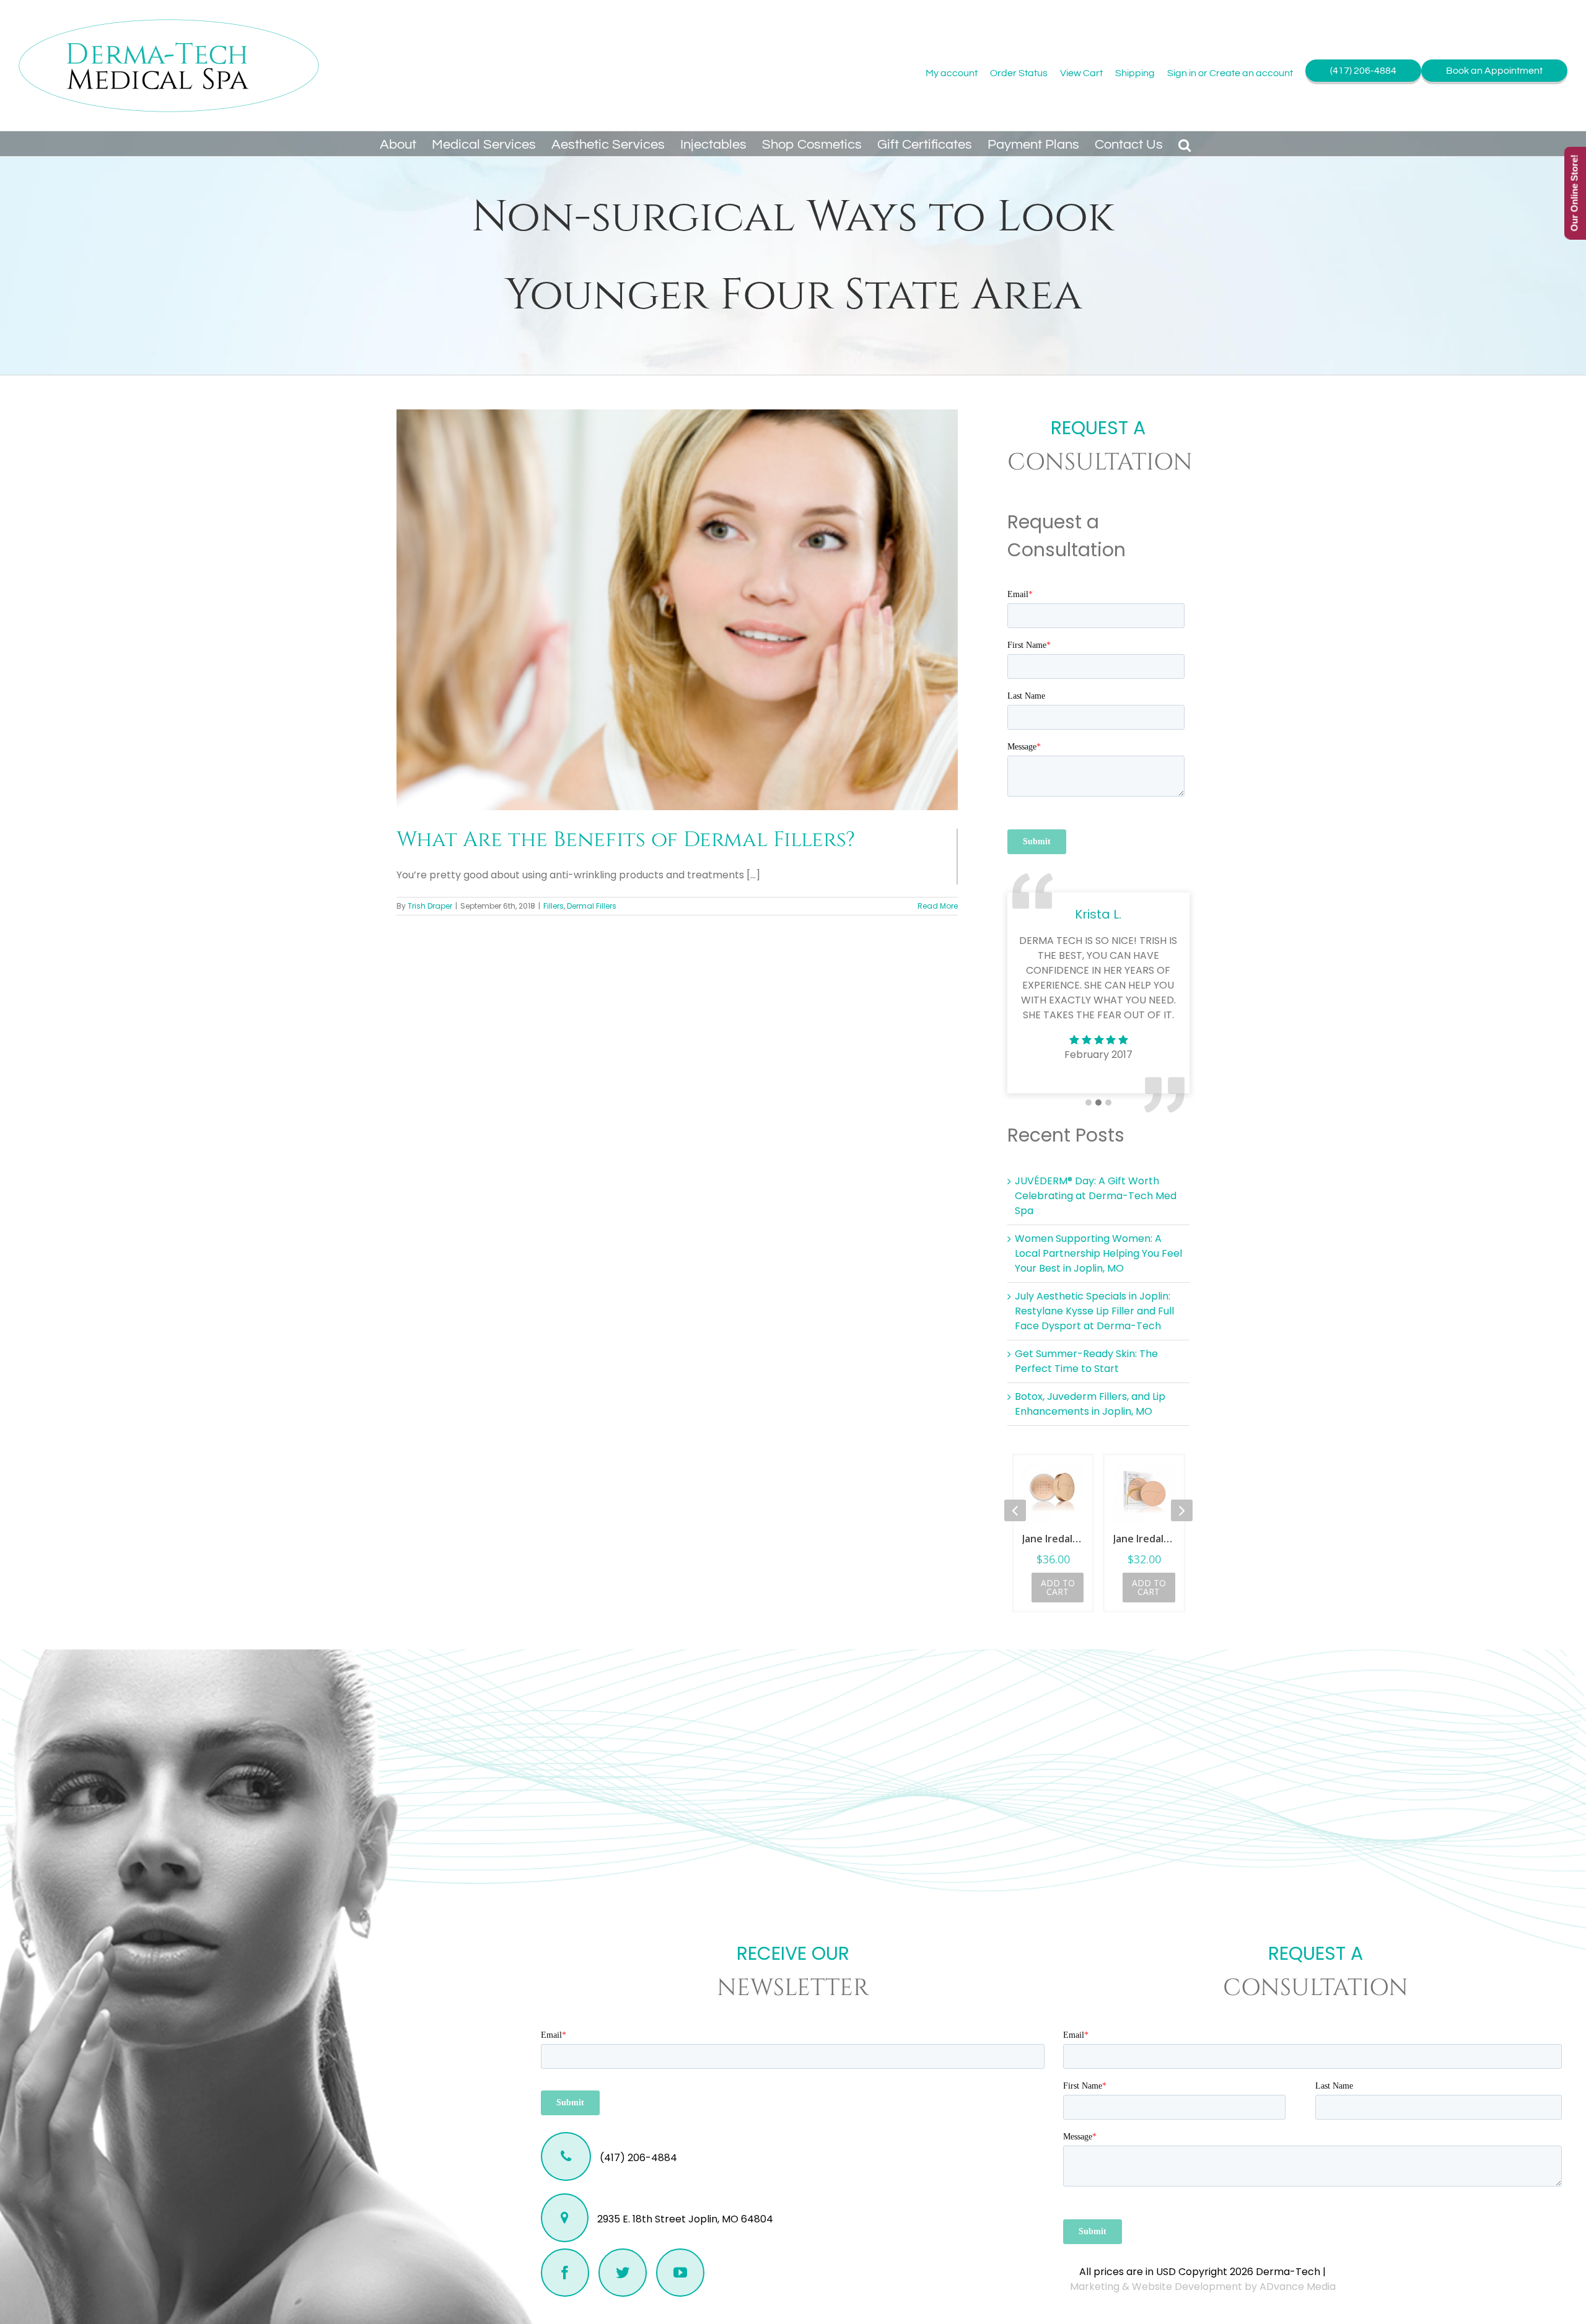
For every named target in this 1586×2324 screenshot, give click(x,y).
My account (952, 73)
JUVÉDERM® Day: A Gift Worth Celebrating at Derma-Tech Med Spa (1096, 1196)
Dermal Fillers (592, 906)
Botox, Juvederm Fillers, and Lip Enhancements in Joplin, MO (1090, 1404)
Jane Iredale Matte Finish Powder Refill (1053, 1539)
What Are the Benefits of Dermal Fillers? (626, 840)
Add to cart (1058, 1587)
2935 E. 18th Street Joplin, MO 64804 (684, 2219)
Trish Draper (430, 906)
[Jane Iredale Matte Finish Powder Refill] (1053, 1494)
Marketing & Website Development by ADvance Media (1203, 2287)
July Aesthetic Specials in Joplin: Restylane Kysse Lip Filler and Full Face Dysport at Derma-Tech (1094, 1311)
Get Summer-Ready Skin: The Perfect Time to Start (1086, 1361)
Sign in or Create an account (1230, 73)
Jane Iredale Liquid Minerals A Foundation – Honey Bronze (1145, 1539)
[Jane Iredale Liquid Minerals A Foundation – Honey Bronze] (1145, 1494)
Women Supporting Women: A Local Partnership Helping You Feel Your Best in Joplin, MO (1098, 1253)
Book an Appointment (1494, 71)
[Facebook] (565, 2273)
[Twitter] (623, 2273)
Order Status (1019, 73)
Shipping (1135, 73)
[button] (1185, 144)
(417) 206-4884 (1363, 71)
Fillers (554, 906)
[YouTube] (680, 2273)
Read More (938, 906)
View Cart (1081, 73)
